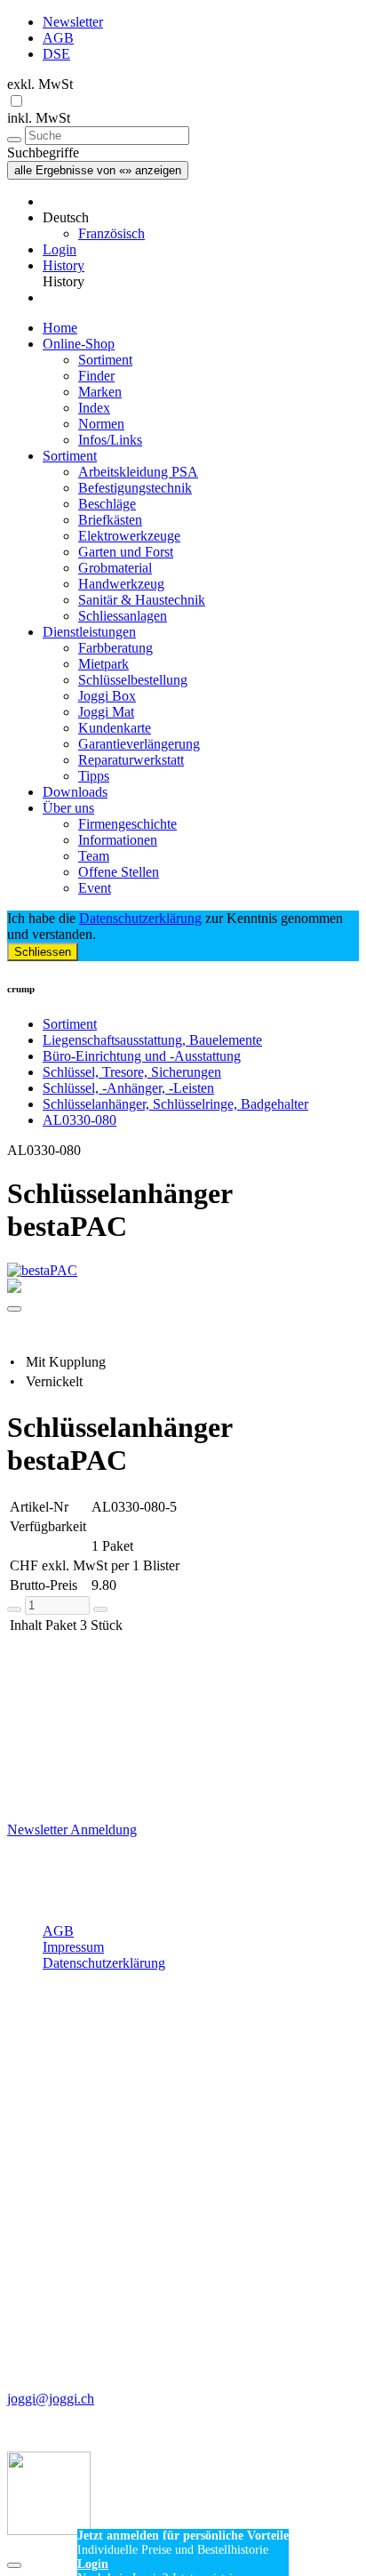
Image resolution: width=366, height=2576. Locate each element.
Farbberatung (115, 648)
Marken (100, 392)
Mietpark (103, 664)
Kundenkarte (115, 728)
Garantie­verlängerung (139, 744)
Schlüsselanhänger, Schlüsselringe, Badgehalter (175, 1104)
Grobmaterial (115, 568)
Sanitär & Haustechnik (142, 600)
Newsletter (73, 22)
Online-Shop (79, 344)
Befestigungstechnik (135, 488)
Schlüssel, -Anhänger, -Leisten (128, 1088)
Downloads (75, 792)
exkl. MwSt (40, 84)
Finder (96, 376)
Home (60, 328)
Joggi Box (107, 696)
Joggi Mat (106, 712)
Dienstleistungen (89, 632)
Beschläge (107, 504)
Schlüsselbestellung (133, 680)
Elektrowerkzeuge (129, 536)
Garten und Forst (126, 552)
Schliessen (43, 952)
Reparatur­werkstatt (131, 760)
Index (94, 408)
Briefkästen (110, 520)
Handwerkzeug (121, 584)
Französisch (111, 233)
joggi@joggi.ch (51, 2399)
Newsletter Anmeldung (72, 1830)
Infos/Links (110, 440)
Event (95, 888)
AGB (58, 38)
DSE (56, 54)
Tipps (94, 776)
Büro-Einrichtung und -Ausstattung (142, 1056)
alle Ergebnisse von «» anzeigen (98, 170)
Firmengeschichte (127, 824)
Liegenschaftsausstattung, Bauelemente (152, 1040)
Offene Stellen (119, 872)
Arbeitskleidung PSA (138, 472)
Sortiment (105, 360)
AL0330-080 (80, 1120)
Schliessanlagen (123, 616)
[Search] (14, 140)
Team (94, 856)
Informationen (118, 840)
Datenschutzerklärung (140, 918)
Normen (101, 424)
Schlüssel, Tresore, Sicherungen (132, 1072)
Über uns (68, 808)
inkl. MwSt (39, 118)
